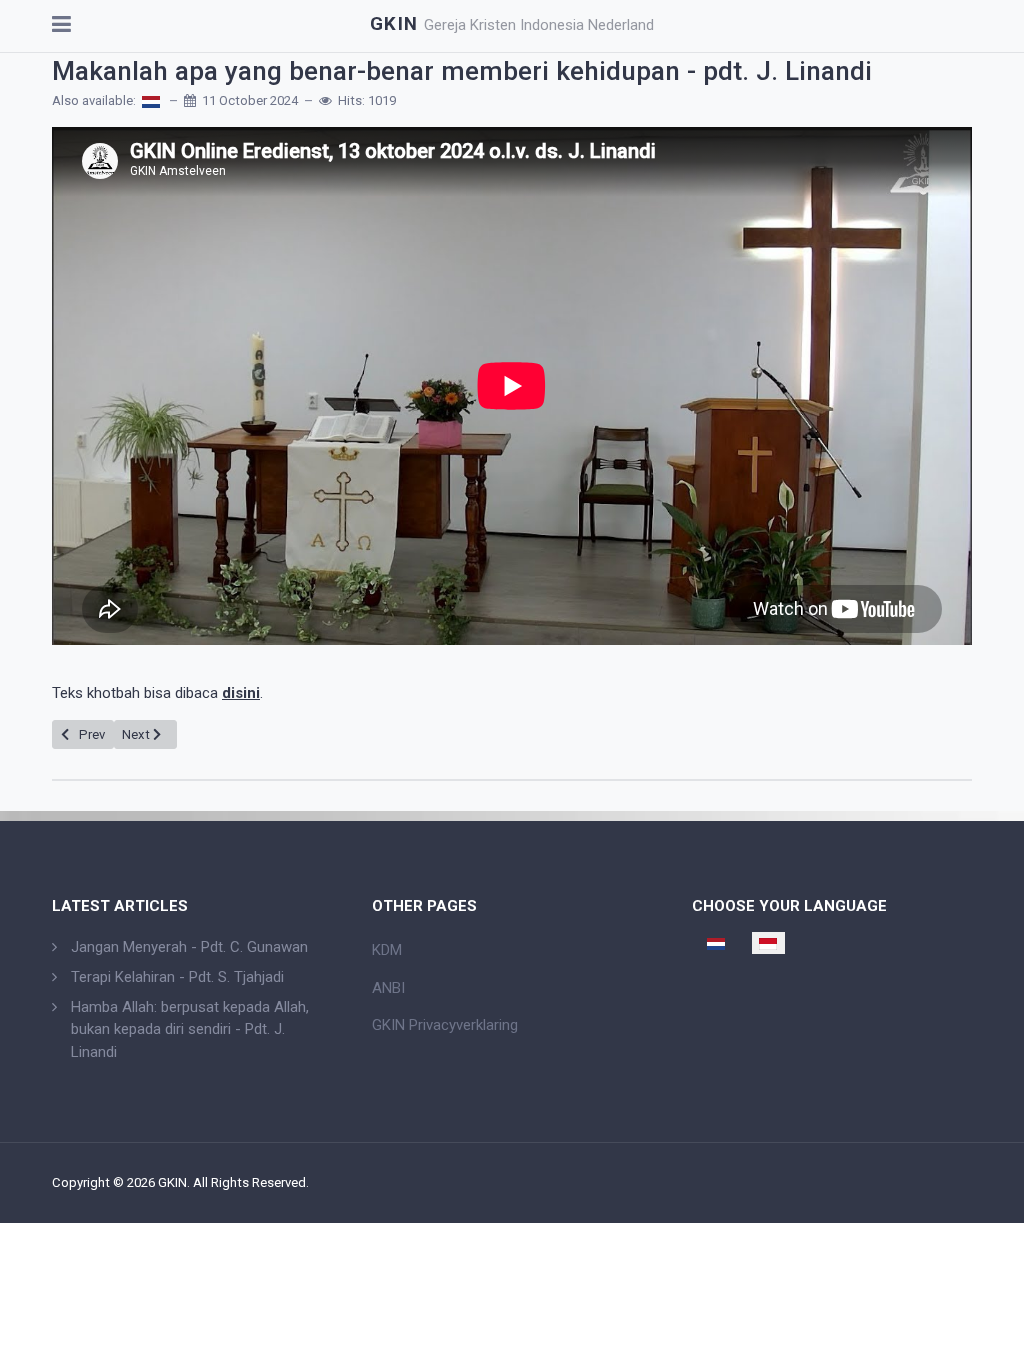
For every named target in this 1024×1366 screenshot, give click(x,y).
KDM (387, 950)
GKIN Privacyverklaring (445, 1025)
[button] (61, 26)
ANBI (388, 988)
